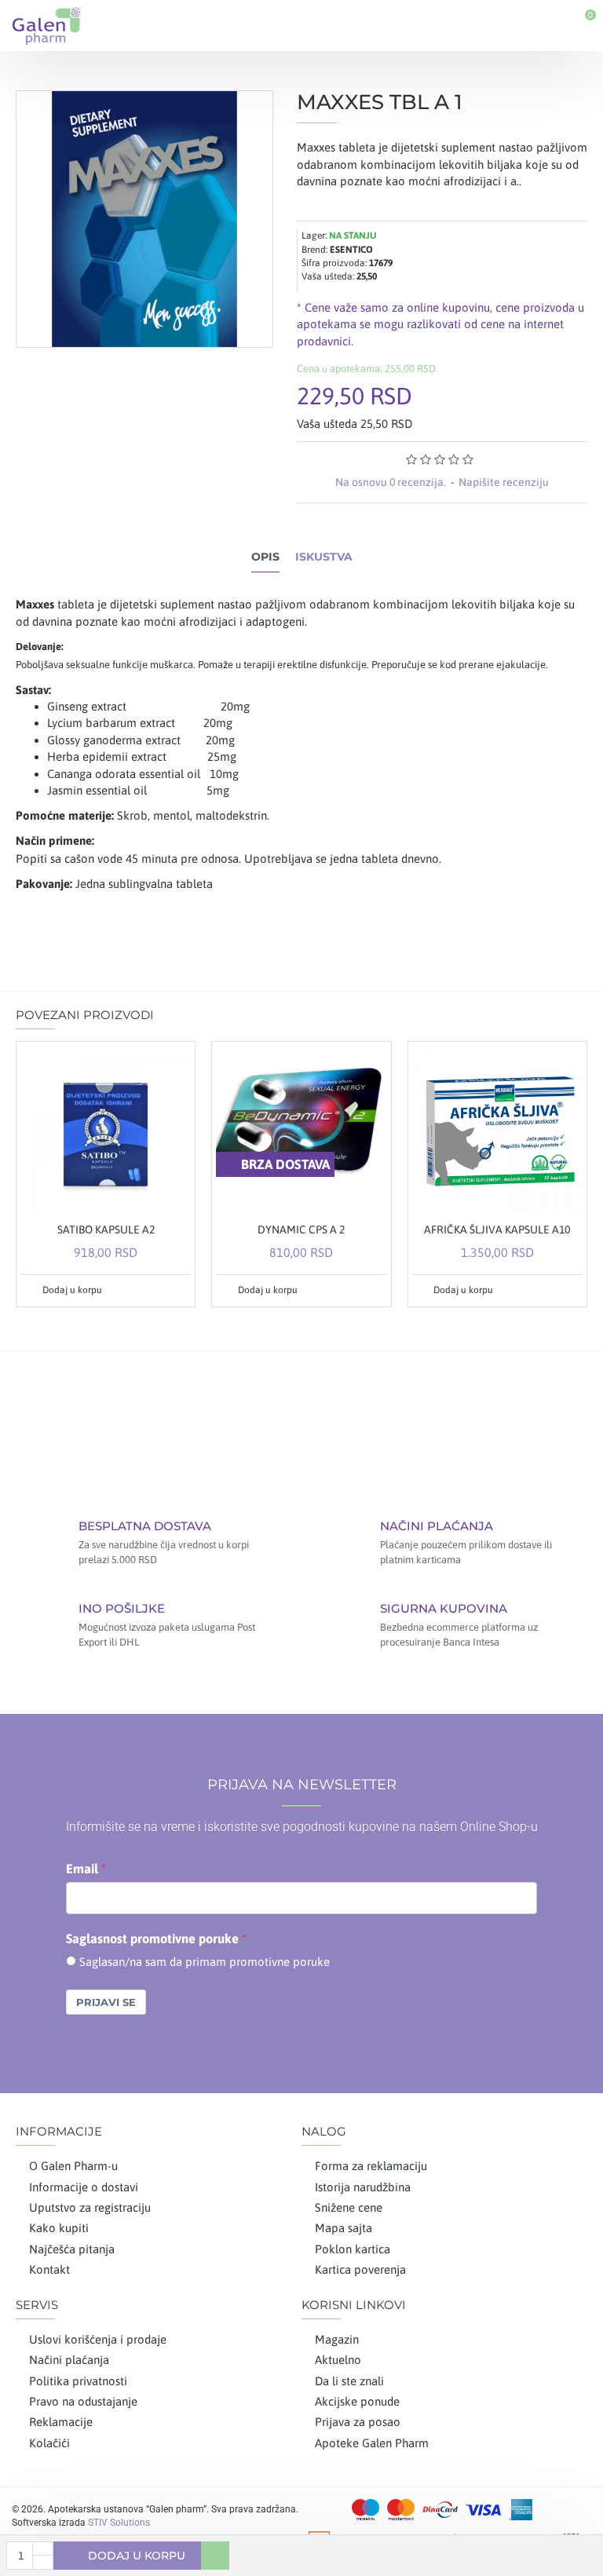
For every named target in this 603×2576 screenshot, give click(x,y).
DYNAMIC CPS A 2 (301, 1230)
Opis (265, 557)
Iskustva (324, 557)
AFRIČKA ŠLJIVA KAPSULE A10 (497, 1230)
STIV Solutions (119, 2523)
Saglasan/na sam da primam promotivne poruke (205, 1962)
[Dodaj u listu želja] (159, 1290)
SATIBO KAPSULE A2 (106, 1230)
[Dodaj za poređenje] (177, 1290)
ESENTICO (351, 250)
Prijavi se (106, 2002)
